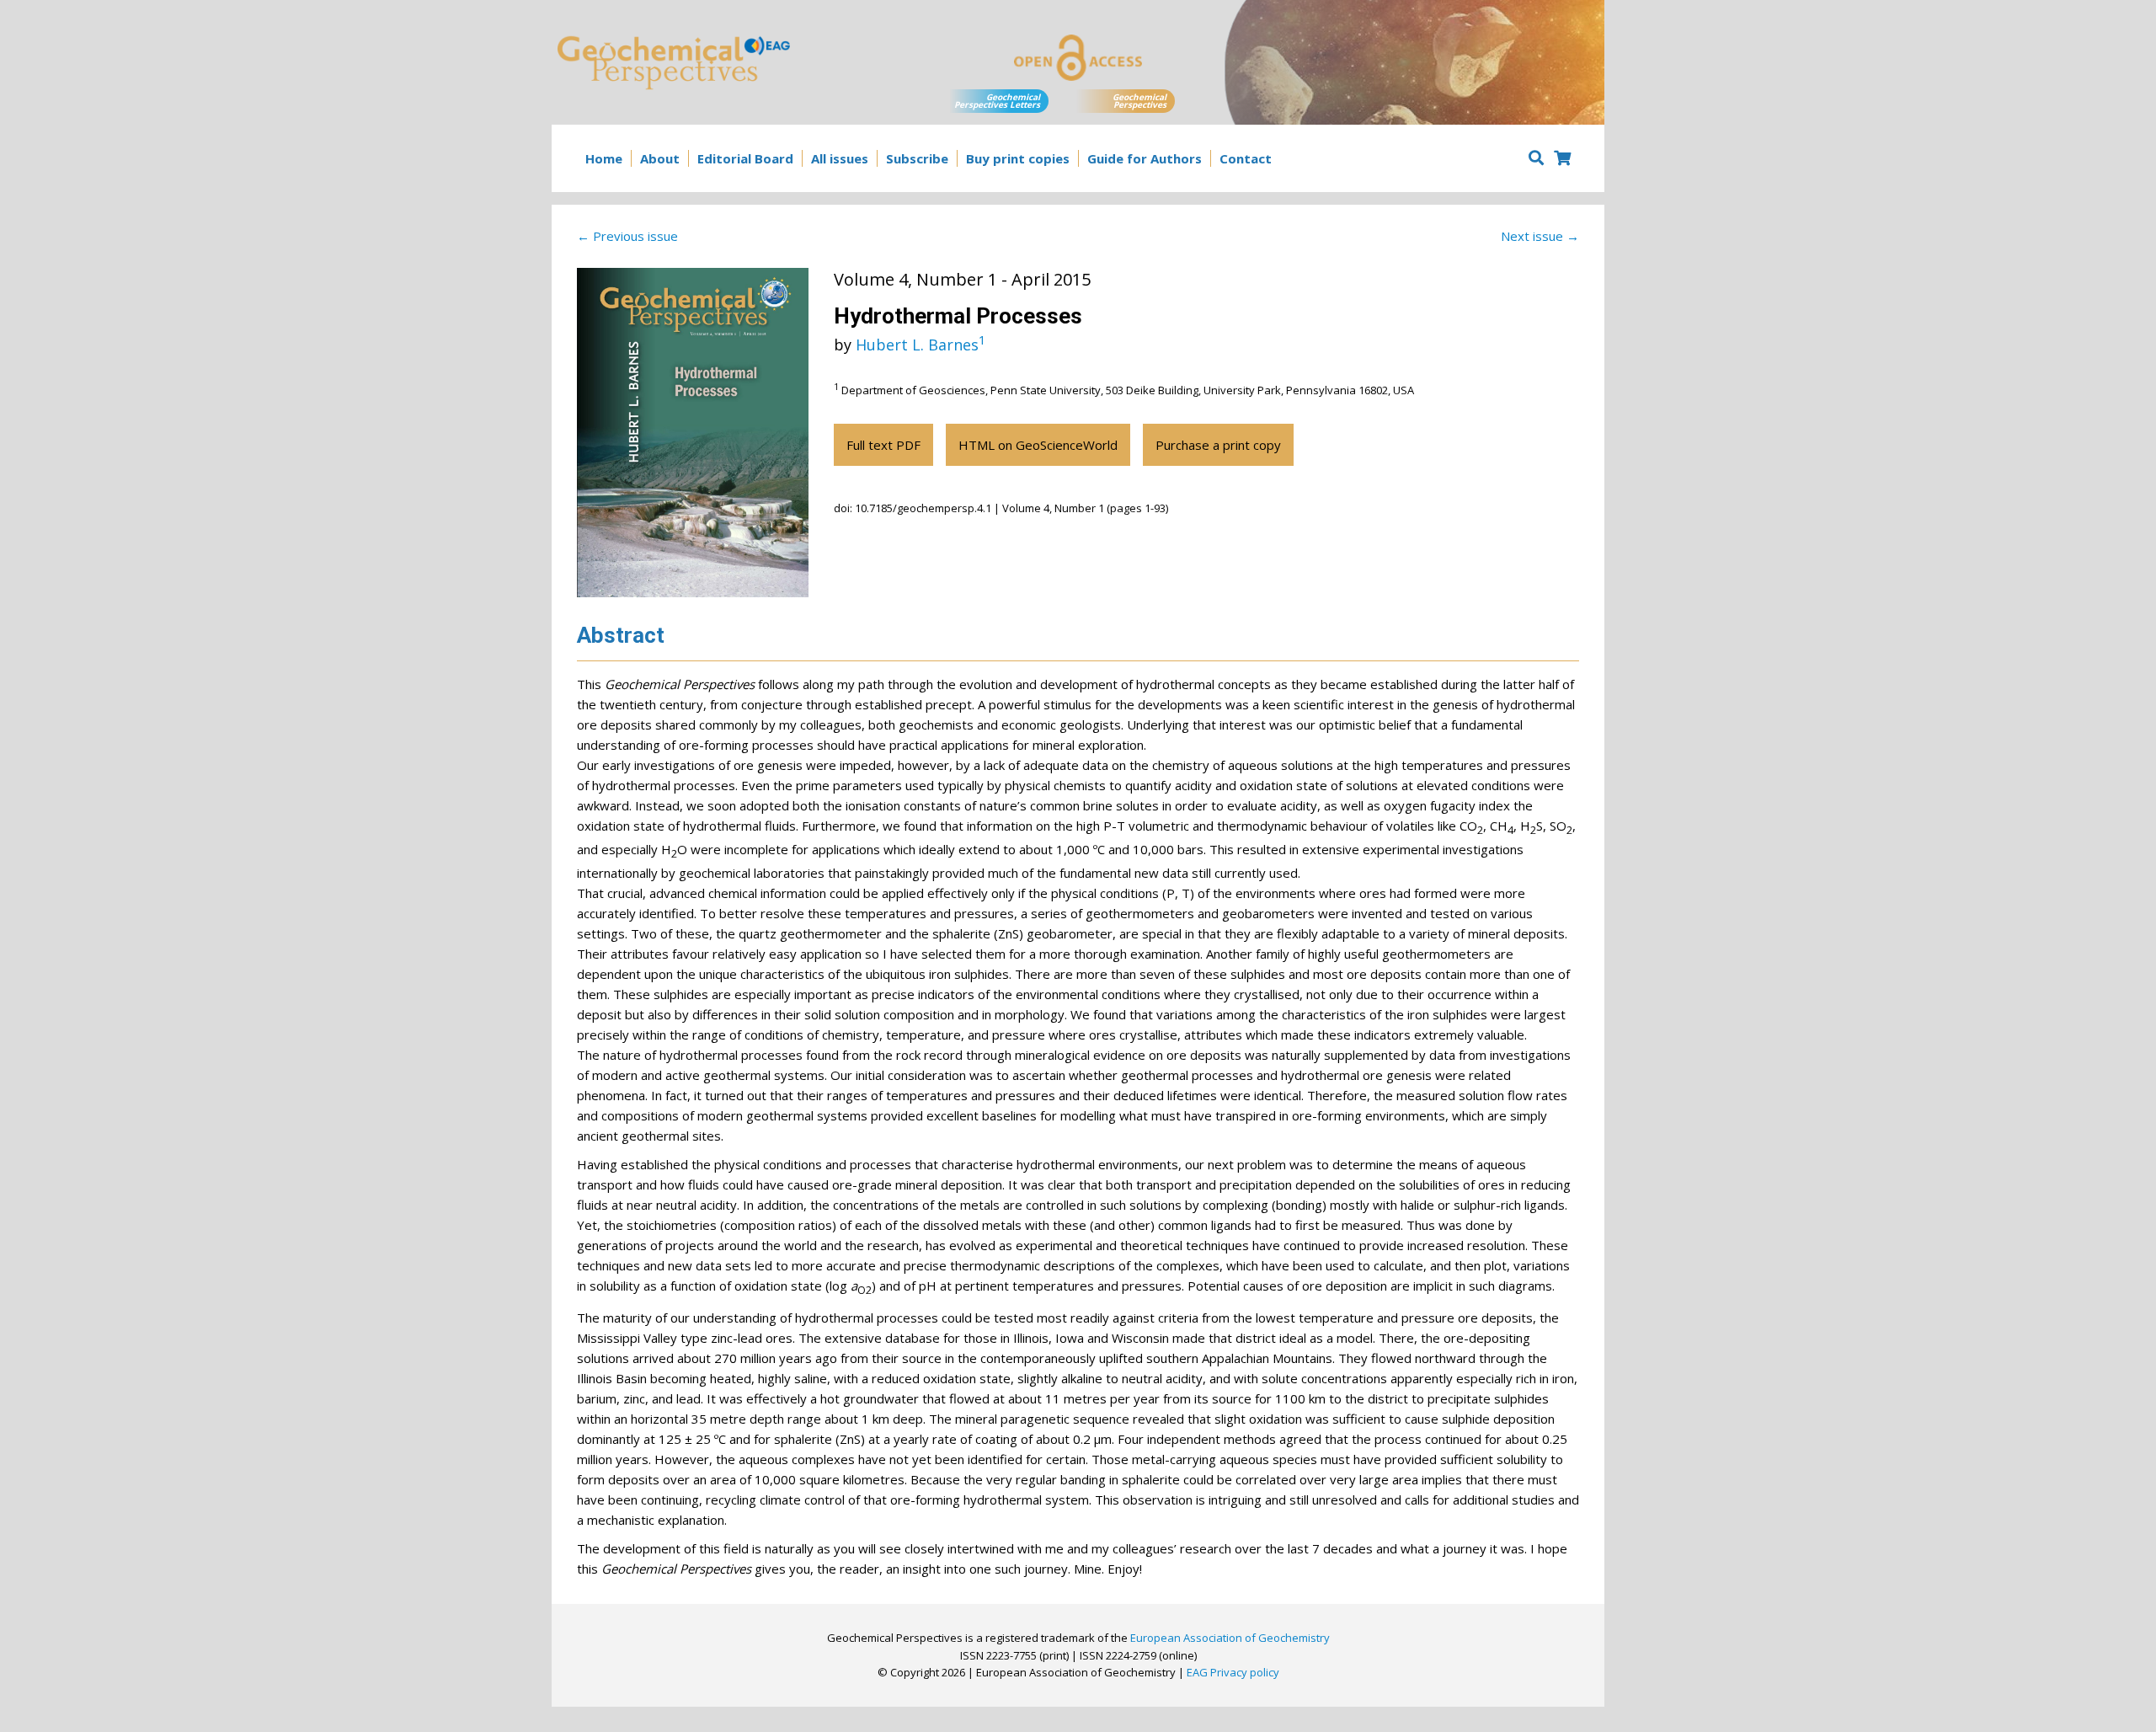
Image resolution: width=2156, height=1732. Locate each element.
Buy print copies (1018, 158)
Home (604, 158)
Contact (1246, 158)
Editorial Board (745, 158)
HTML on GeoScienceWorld (1038, 445)
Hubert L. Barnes (921, 345)
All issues (840, 158)
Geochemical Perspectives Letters (997, 101)
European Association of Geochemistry (1230, 1638)
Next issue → (1540, 236)
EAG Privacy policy (1233, 1672)
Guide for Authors (1145, 158)
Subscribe (917, 158)
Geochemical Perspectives (1139, 101)
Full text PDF (883, 445)
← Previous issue (627, 236)
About (660, 158)
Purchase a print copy (1218, 445)
